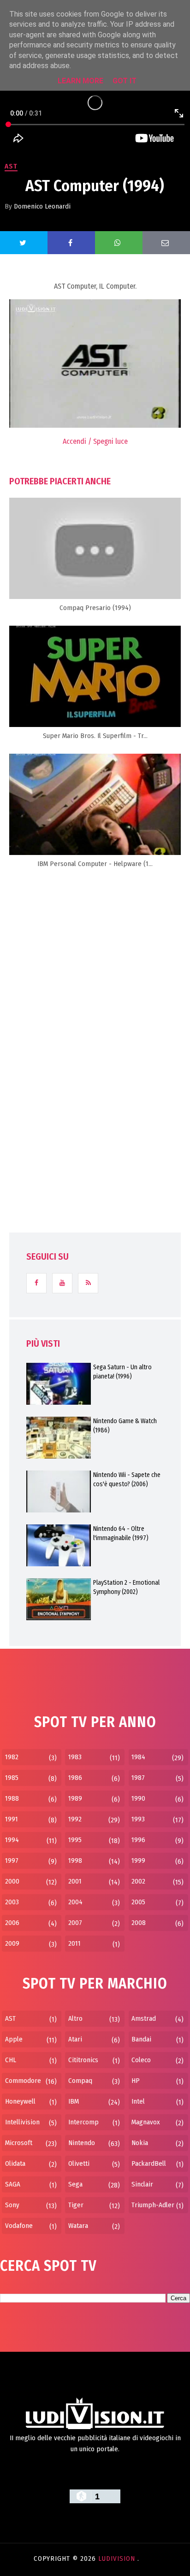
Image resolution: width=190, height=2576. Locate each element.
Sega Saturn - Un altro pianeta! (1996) (122, 1372)
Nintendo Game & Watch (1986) (125, 1426)
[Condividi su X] (24, 243)
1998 (75, 1861)
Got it (125, 81)
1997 (12, 1861)
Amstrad (144, 2018)
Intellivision (22, 2122)
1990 (138, 1798)
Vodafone (19, 2226)
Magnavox (146, 2122)
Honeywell (20, 2101)
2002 (138, 1881)
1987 (138, 1778)
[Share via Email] (166, 243)
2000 (12, 1881)
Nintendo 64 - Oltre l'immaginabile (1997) (121, 1533)
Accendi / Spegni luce (95, 441)
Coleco (141, 2060)
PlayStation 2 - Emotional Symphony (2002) (126, 1587)
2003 (12, 1902)
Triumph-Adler (153, 2205)
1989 (75, 1798)
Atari (75, 2039)
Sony (12, 2205)
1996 (138, 1840)
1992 (75, 1819)
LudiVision (118, 2559)
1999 (138, 1861)
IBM (74, 2101)
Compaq (80, 2081)
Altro (75, 2018)
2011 (74, 1943)
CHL (11, 2060)
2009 (12, 1943)
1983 (75, 1757)
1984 (138, 1757)
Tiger (76, 2205)
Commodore (23, 2081)
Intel (138, 2101)
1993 (138, 1819)
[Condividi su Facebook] (71, 243)
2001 (75, 1881)
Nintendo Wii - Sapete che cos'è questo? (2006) (127, 1480)
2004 (75, 1902)
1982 (12, 1757)
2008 (139, 1923)
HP (136, 2081)
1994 (12, 1840)
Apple (14, 2039)
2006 (12, 1923)
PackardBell (149, 2163)
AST (11, 166)
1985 (12, 1778)
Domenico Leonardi (42, 206)
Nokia (140, 2143)
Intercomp (83, 2122)
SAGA (13, 2184)
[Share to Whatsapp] (119, 243)
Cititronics (83, 2060)
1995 (75, 1840)
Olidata (15, 2163)
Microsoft (19, 2143)
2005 (138, 1902)
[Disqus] (95, 1020)
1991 (12, 1819)
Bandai (141, 2039)
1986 (75, 1778)
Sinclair (142, 2184)
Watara (78, 2226)
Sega (75, 2184)
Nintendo (82, 2143)
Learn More (80, 81)
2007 (75, 1923)
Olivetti (79, 2163)
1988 (12, 1798)
